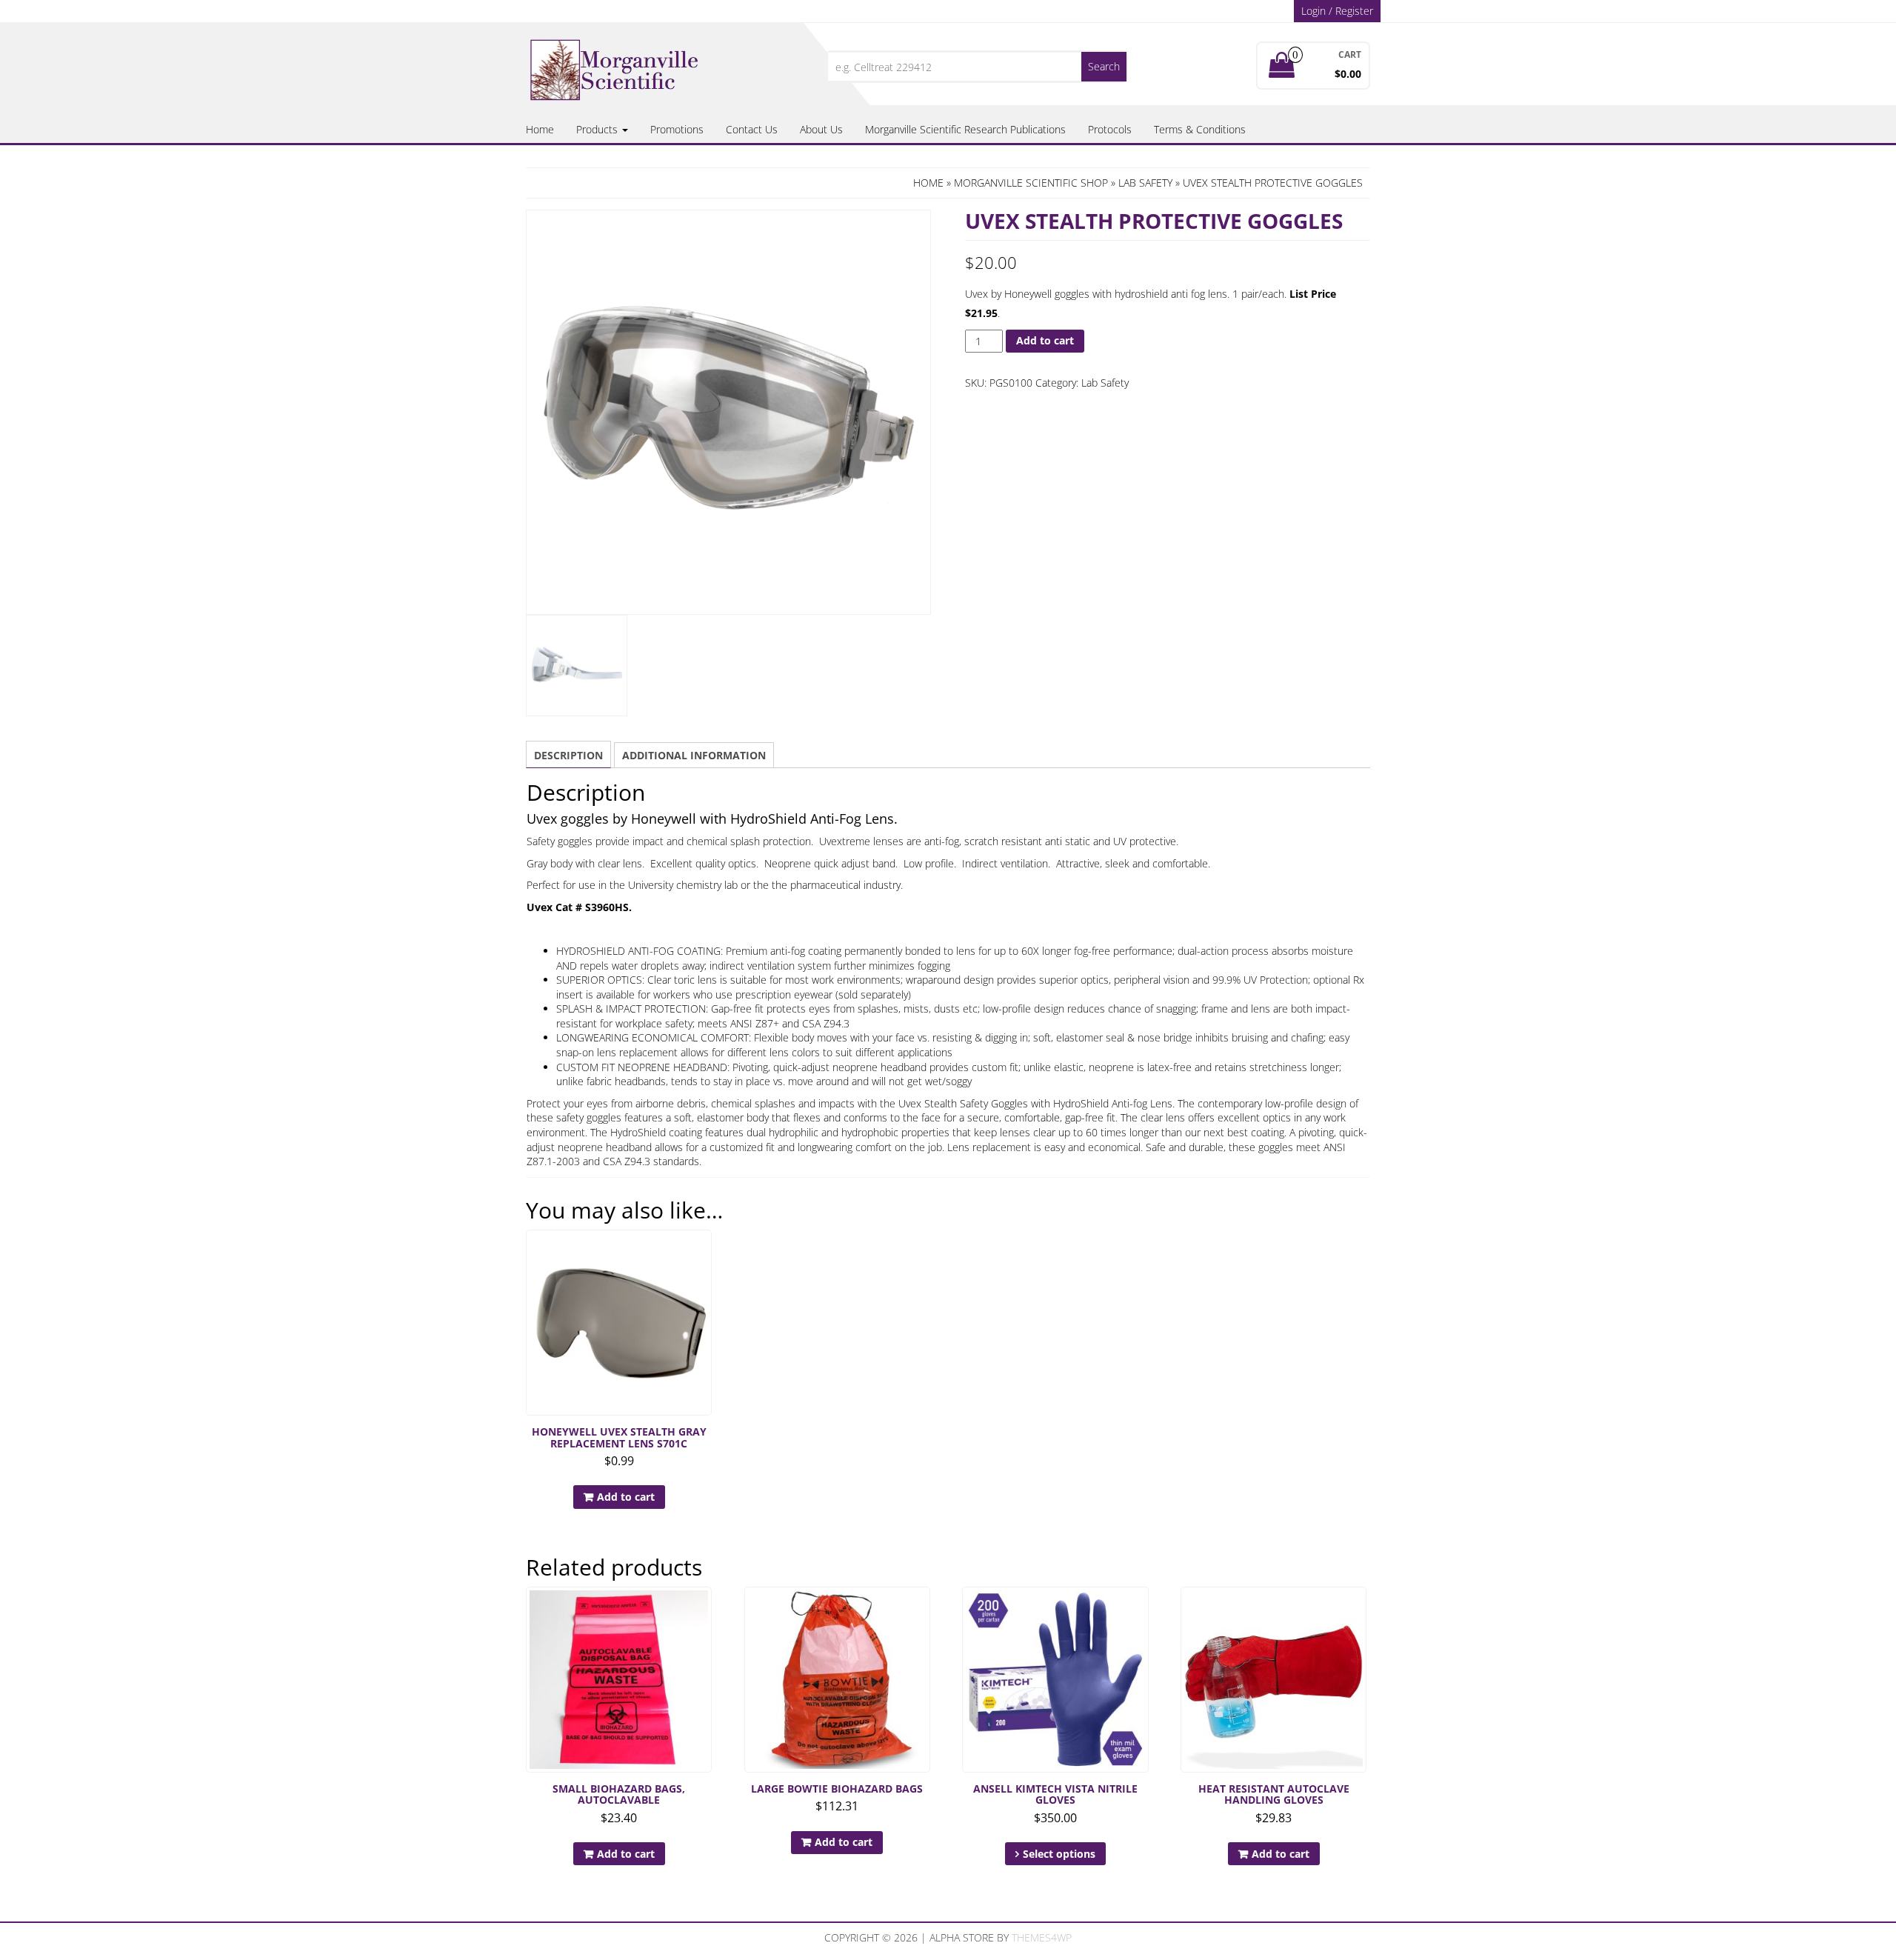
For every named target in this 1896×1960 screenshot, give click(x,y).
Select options (1059, 1854)
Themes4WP (1042, 1937)
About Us (821, 129)
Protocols (1110, 129)
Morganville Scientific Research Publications (965, 129)
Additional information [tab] (694, 755)
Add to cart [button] (626, 1497)
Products (598, 129)
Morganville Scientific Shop (1031, 183)
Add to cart (1045, 340)
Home (540, 129)
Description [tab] (568, 755)
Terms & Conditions (1200, 129)
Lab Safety (1145, 183)
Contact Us (752, 129)
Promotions (677, 129)
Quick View (705, 1251)
